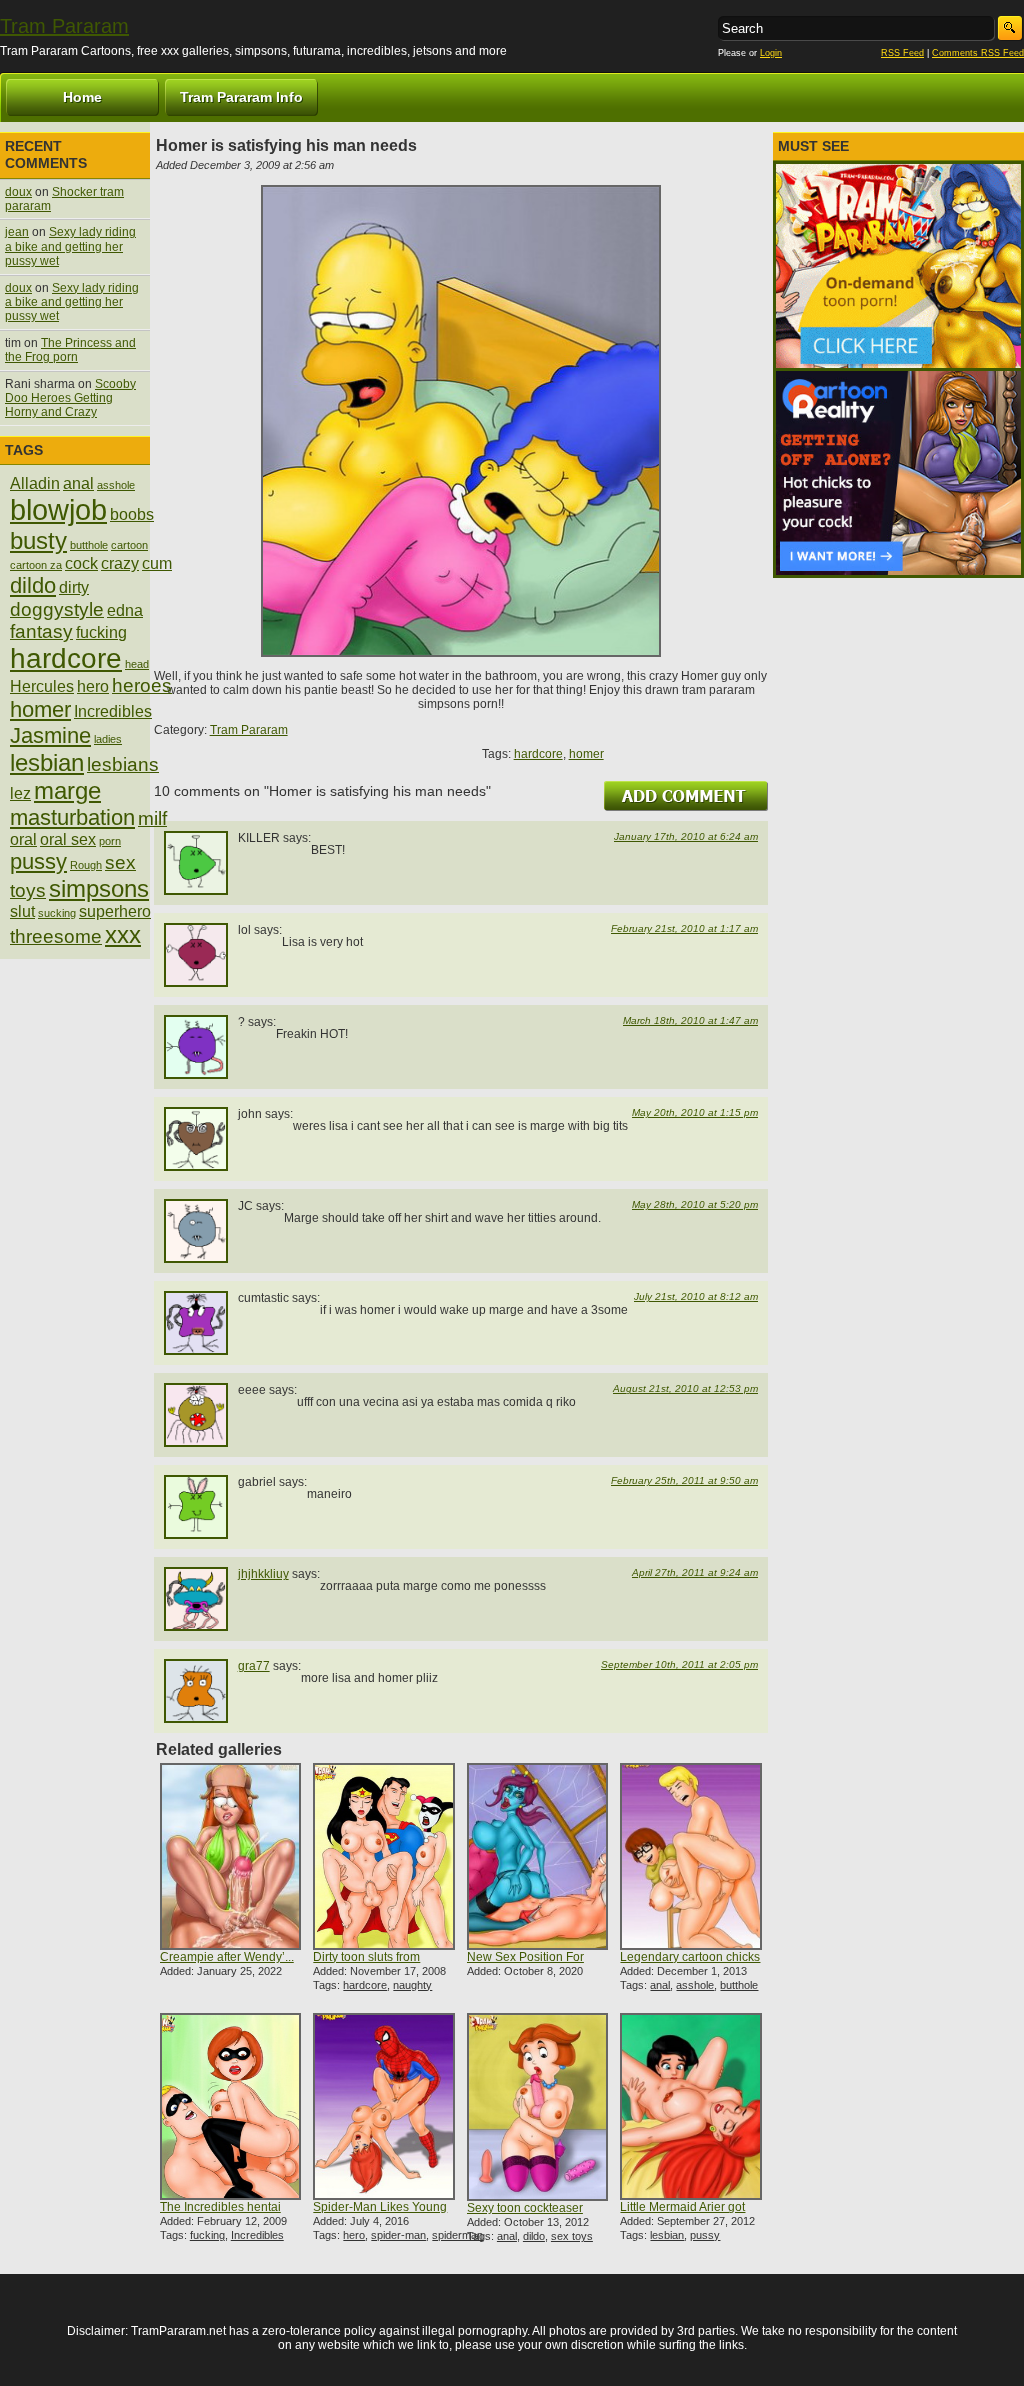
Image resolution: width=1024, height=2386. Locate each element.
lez (20, 793)
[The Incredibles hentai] (230, 2106)
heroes (142, 685)
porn (110, 841)
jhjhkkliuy (263, 1574)
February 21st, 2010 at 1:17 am (684, 928)
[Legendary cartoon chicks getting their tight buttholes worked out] (690, 1856)
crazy (120, 563)
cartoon (129, 545)
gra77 (254, 1666)
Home (82, 97)
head (137, 664)
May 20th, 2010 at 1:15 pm (695, 1112)
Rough (86, 865)
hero (354, 2235)
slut (22, 911)
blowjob (58, 509)
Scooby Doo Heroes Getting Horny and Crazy (70, 398)
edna (125, 610)
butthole (739, 1985)
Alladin (35, 483)
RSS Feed (902, 53)
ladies (108, 739)
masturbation (72, 817)
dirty (74, 587)
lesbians (123, 764)
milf (152, 818)
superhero (115, 911)
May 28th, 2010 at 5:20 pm (695, 1204)
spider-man (398, 2235)
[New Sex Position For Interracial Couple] (537, 1856)
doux (18, 192)
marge (67, 790)
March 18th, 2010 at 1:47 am (690, 1020)
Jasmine (50, 735)
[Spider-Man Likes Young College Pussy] (383, 2106)
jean (17, 232)
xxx (123, 934)
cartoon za (36, 565)
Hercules (42, 686)
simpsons (99, 888)
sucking (57, 913)
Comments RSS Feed (978, 53)
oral (23, 839)
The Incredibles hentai (220, 2207)
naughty (412, 1985)
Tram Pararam (64, 26)
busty (38, 540)
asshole (695, 1985)
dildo (534, 2236)
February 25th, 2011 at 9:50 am (684, 1480)
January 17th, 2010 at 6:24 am (686, 836)
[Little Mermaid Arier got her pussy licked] (690, 2106)
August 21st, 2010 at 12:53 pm (685, 1388)
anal (660, 1985)
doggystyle (57, 609)
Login (771, 53)
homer (586, 754)
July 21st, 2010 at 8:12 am (696, 1296)
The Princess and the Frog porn (70, 350)
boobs (132, 514)
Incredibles (257, 2235)
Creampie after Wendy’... (227, 1957)
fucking (207, 2235)
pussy (705, 2235)
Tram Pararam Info (241, 97)
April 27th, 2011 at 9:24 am (695, 1572)
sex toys (572, 2236)
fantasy (41, 631)
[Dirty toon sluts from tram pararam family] (383, 1856)
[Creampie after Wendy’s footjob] (230, 1856)
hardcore (538, 754)
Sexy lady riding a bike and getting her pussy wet (70, 246)
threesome (56, 936)
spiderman (457, 2235)
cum (157, 563)
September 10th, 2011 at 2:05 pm (679, 1664)
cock (81, 563)
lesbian (667, 2235)
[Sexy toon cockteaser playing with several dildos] (537, 2107)
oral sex (68, 839)
